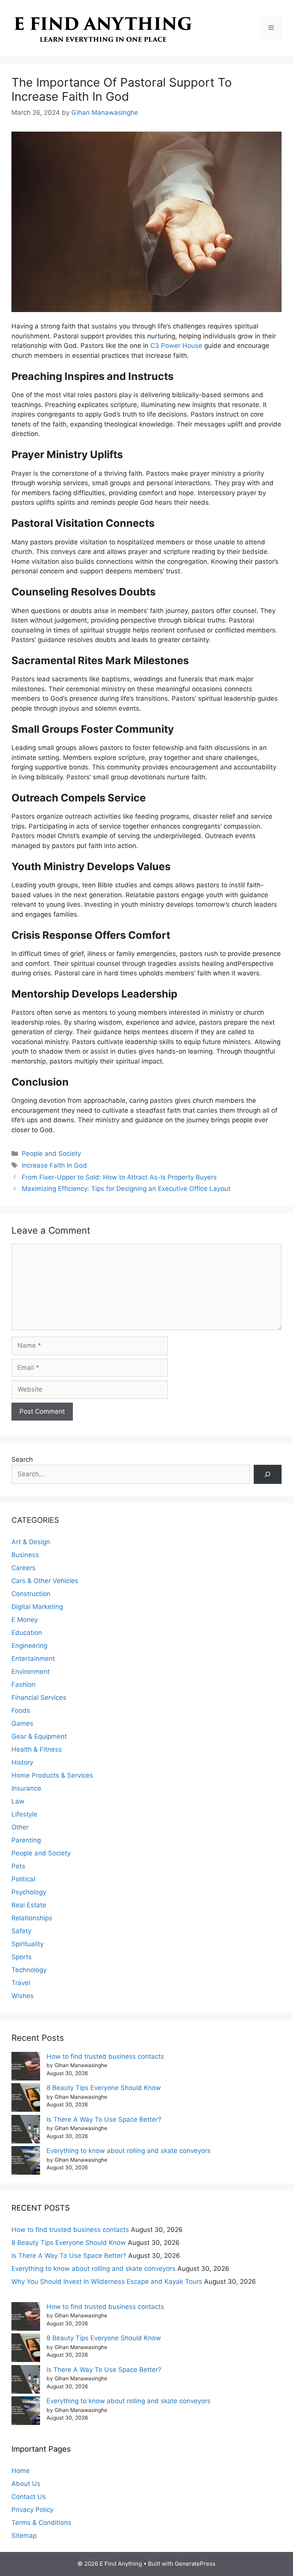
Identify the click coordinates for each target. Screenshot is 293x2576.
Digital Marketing (37, 1607)
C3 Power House (176, 346)
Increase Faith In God (54, 1165)
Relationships (32, 1918)
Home (21, 2471)
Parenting (26, 1840)
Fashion (23, 1685)
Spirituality (27, 1944)
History (22, 1762)
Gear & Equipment (39, 1736)
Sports (22, 1957)
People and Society (51, 1154)
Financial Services (39, 1697)
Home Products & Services (52, 1775)
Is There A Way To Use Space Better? (104, 2119)
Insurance (26, 1788)
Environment (31, 1672)
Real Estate (29, 1905)
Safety (21, 1931)
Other (20, 1827)
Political (23, 1879)
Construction (31, 1594)
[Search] (268, 1475)
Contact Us (29, 2497)
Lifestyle (24, 1814)
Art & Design (31, 1542)
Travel (21, 1983)
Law (18, 1801)
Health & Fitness (37, 1749)
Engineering (29, 1646)
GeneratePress (195, 2564)
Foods (21, 1710)
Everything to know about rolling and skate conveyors (129, 2151)
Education (27, 1633)
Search (22, 1459)
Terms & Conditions (41, 2523)
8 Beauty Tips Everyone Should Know (104, 2088)
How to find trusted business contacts (105, 2056)
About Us (26, 2484)
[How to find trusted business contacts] (26, 2068)
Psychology (29, 1892)
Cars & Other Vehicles (45, 1581)
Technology (29, 1970)
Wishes (23, 1996)
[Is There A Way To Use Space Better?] (26, 2131)
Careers (23, 1568)
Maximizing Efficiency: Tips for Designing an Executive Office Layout (126, 1189)
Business (25, 1555)
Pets (18, 1866)
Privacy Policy (32, 2510)
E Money (25, 1620)
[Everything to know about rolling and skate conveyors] (26, 2162)
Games (22, 1723)
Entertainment (33, 1659)
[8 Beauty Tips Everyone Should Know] (26, 2099)
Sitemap (24, 2536)
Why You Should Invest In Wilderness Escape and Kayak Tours (107, 2282)
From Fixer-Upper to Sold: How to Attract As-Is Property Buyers (119, 1177)
